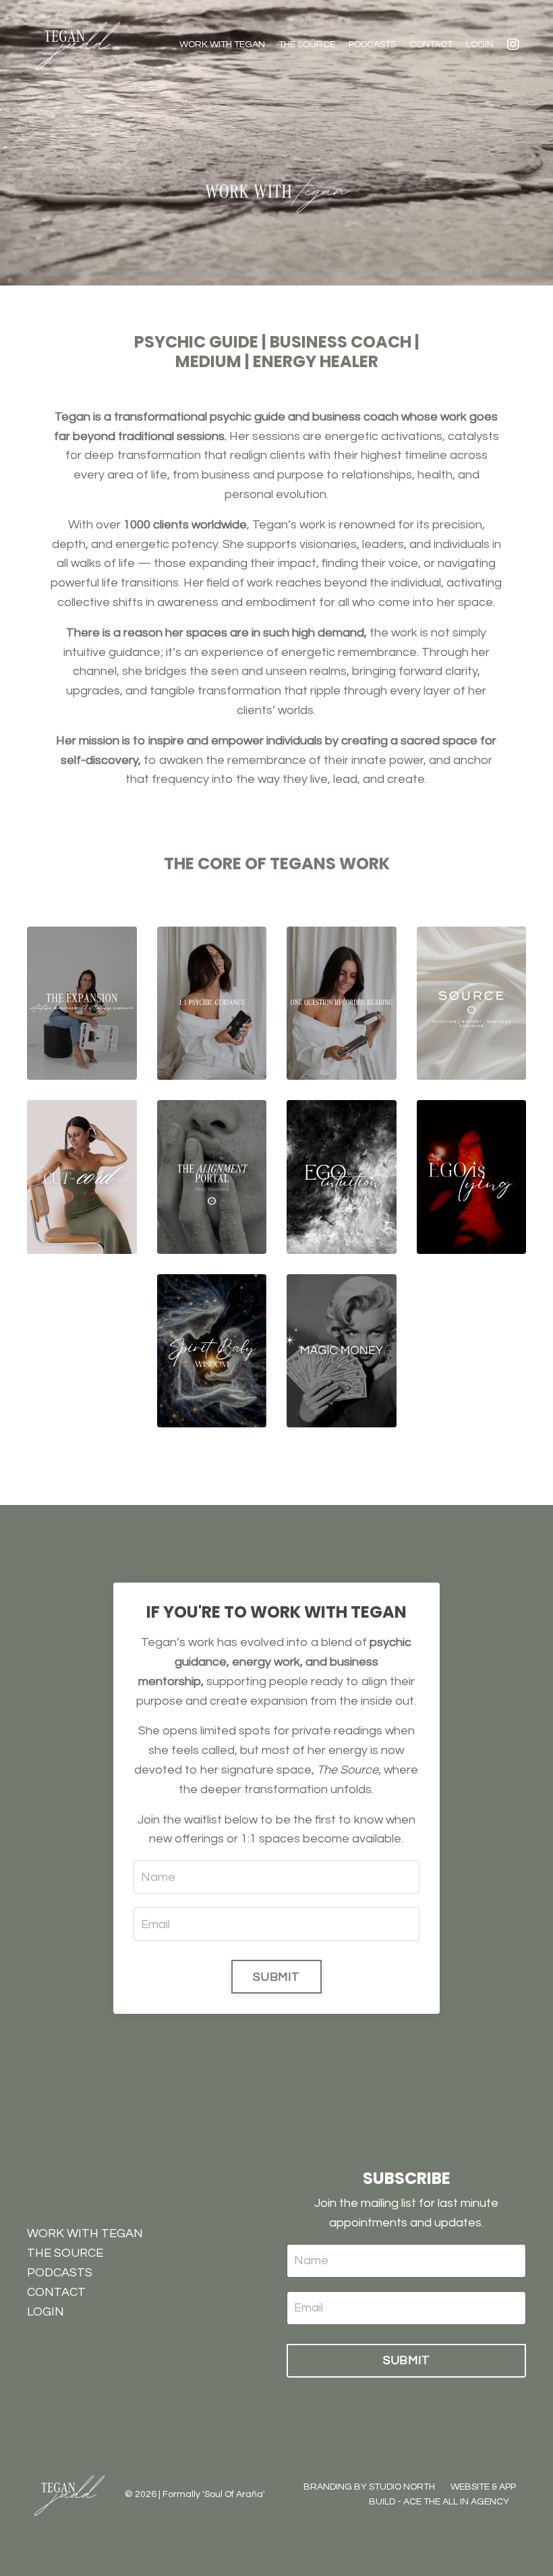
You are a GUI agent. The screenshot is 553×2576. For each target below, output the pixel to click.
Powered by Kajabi (486, 2542)
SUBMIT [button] (276, 1977)
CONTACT (431, 45)
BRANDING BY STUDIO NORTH (369, 2487)
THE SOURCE (307, 45)
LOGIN (480, 45)
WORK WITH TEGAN (222, 45)
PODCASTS (372, 45)
